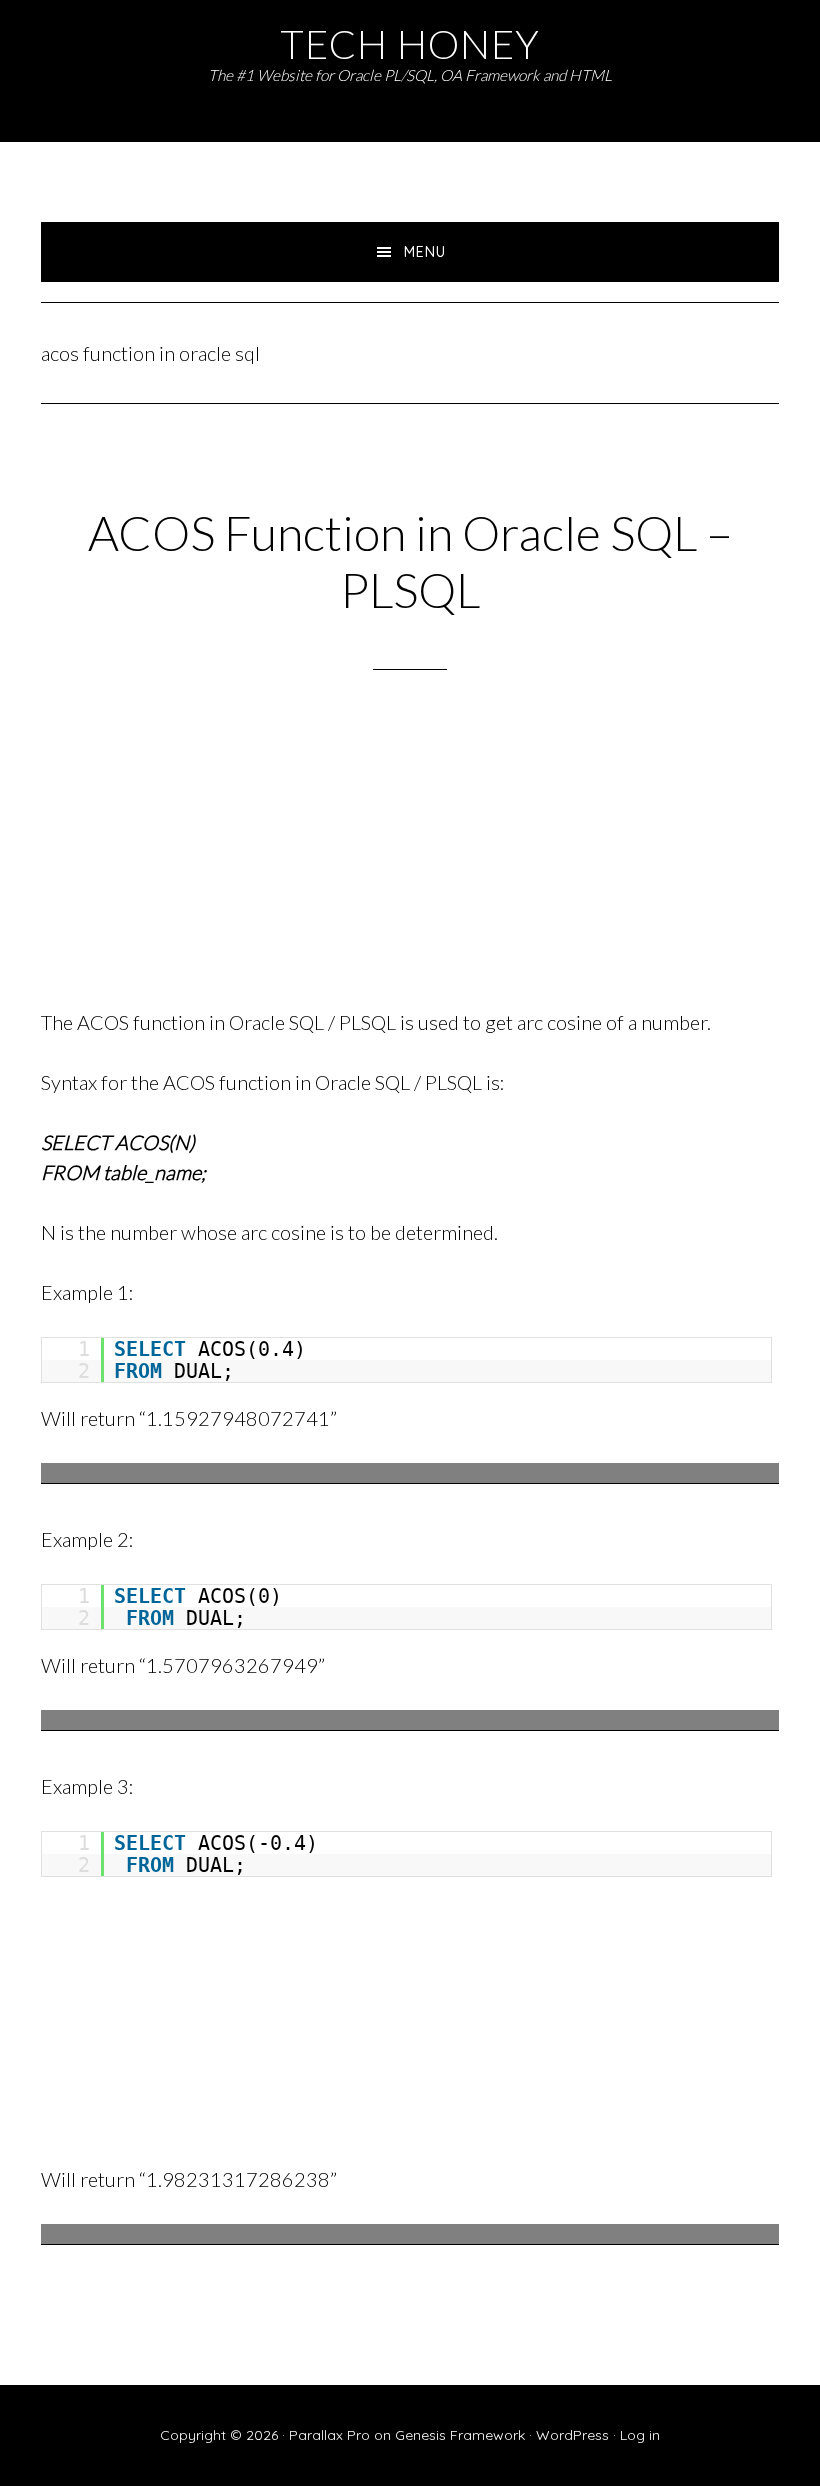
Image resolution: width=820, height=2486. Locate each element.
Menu (425, 252)
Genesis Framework (460, 2435)
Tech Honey (410, 43)
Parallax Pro (329, 2435)
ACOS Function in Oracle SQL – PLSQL (410, 561)
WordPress (572, 2435)
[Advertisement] (410, 865)
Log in (640, 2435)
